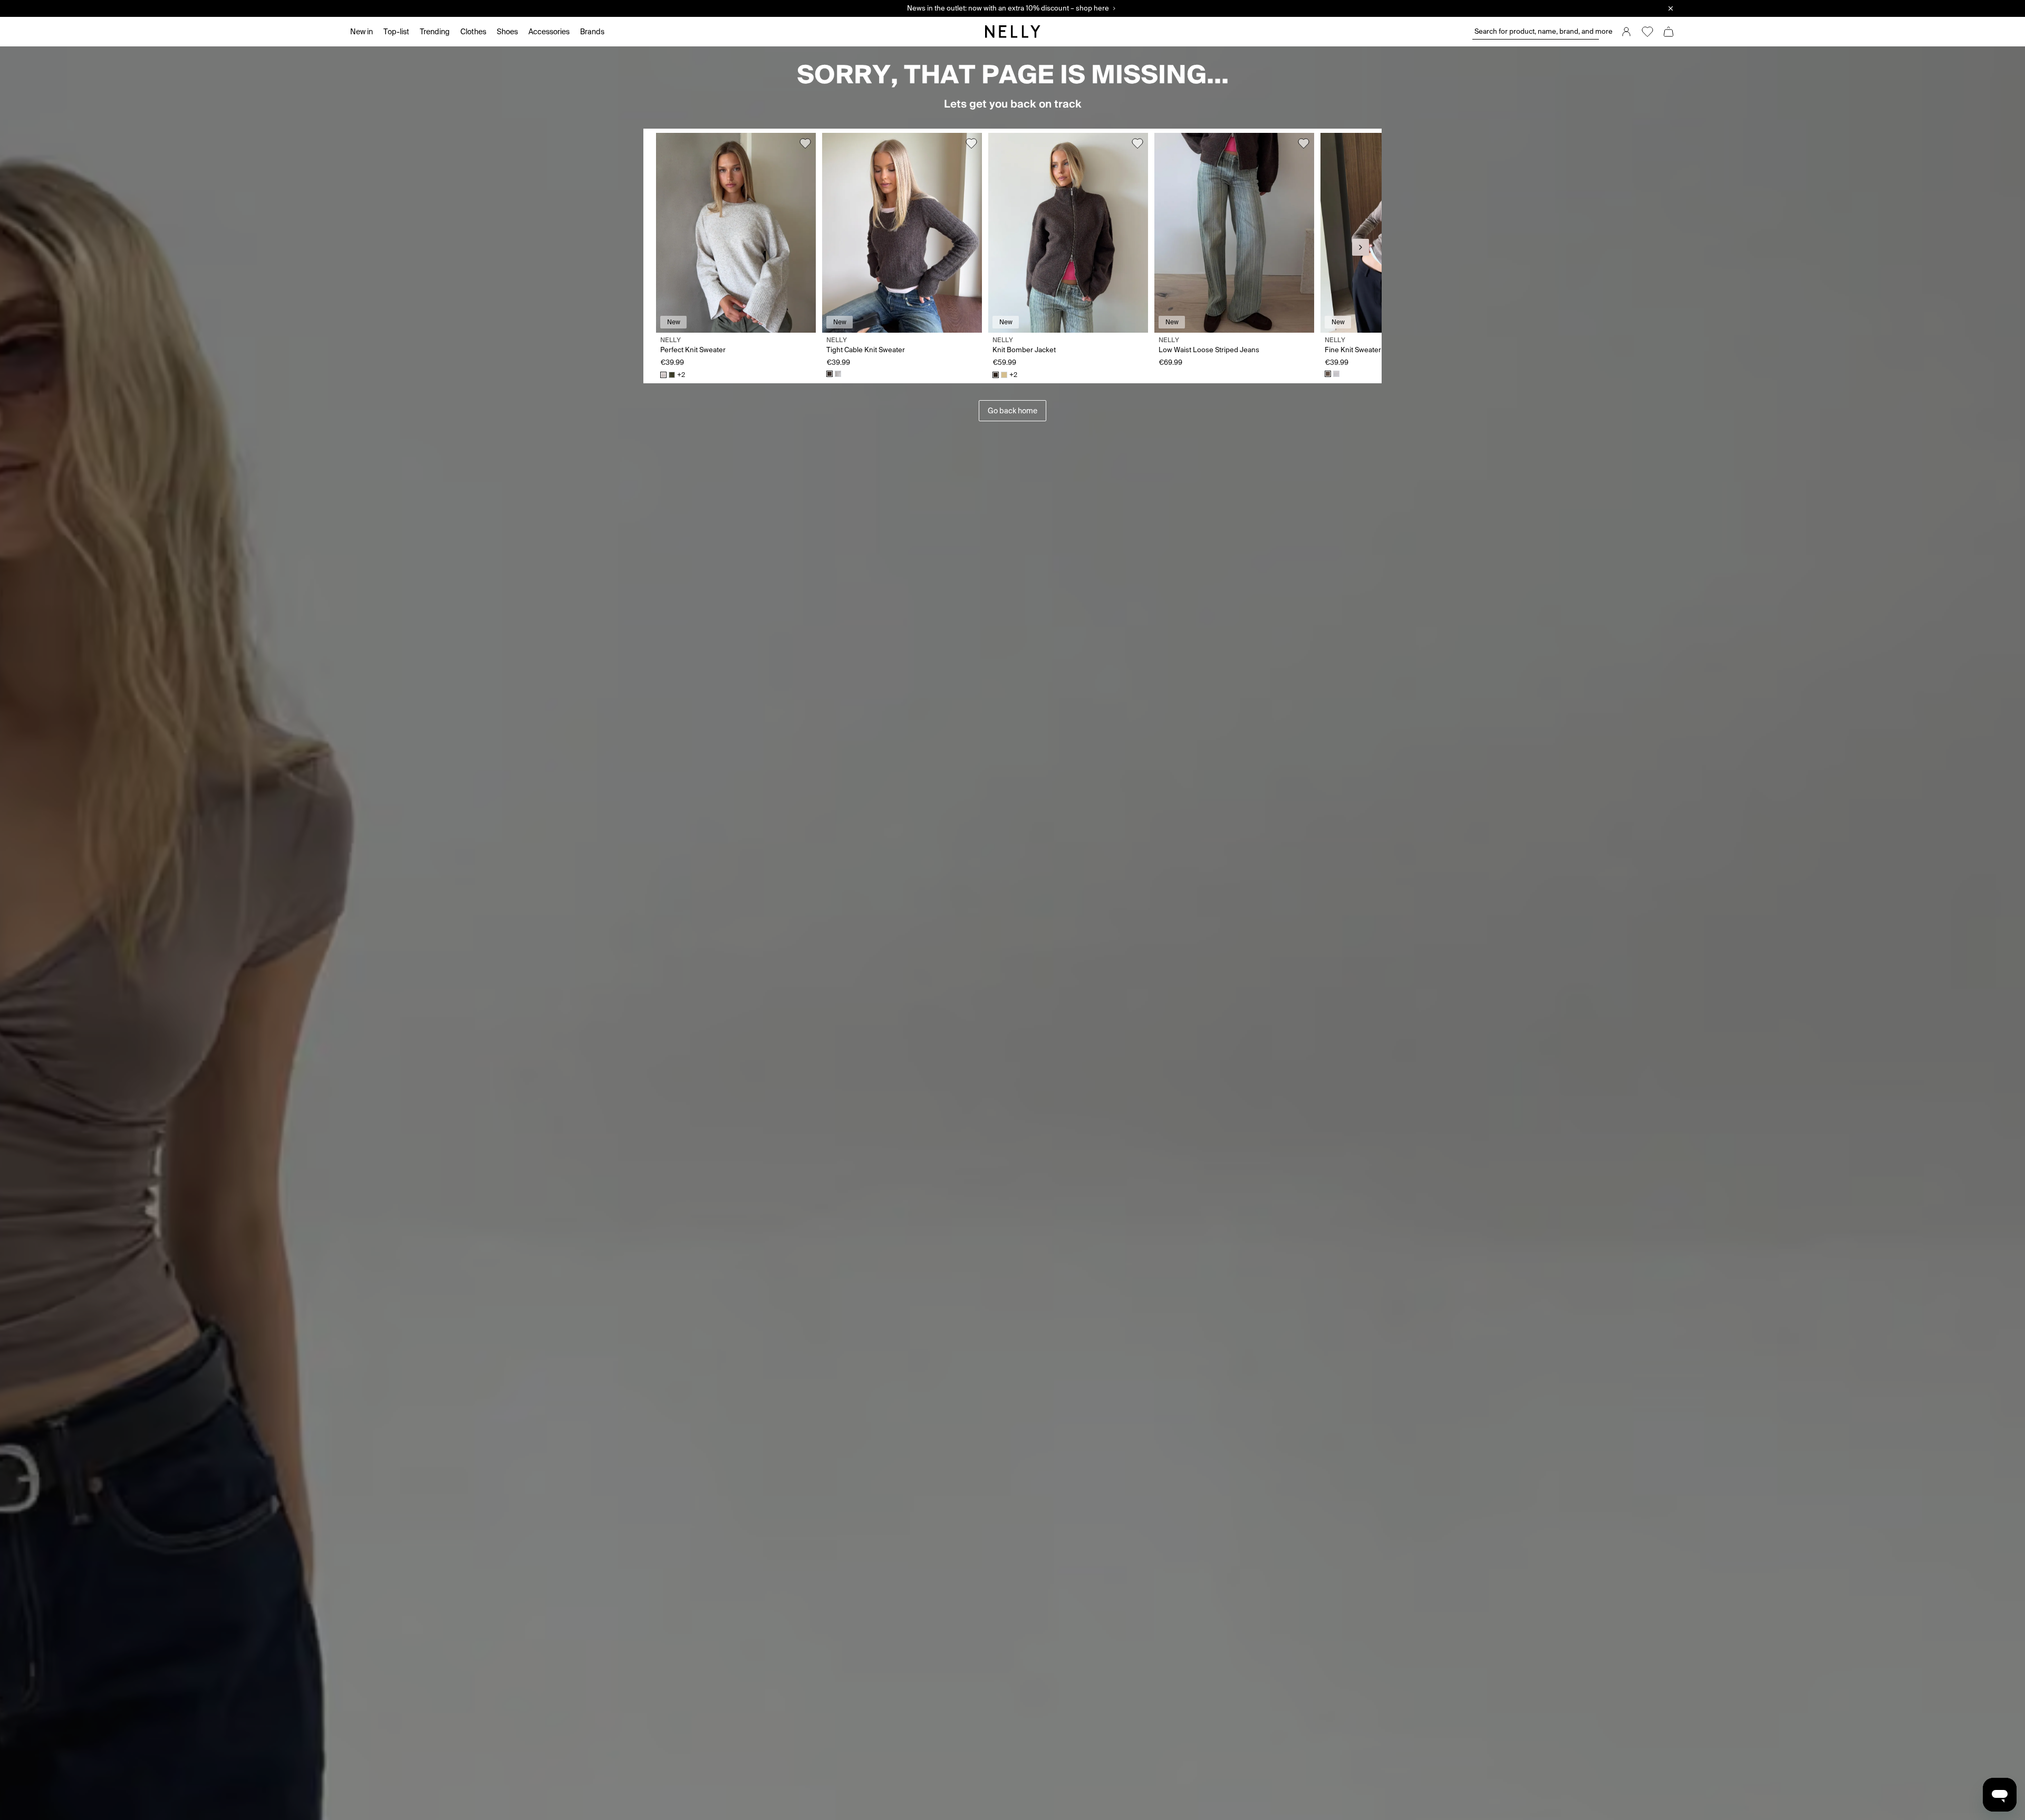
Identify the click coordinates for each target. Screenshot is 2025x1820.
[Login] (1626, 32)
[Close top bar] (1671, 8)
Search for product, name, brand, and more (1537, 31)
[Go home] (1012, 32)
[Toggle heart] (805, 143)
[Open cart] (1669, 32)
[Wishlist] (1647, 32)
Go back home (1012, 411)
